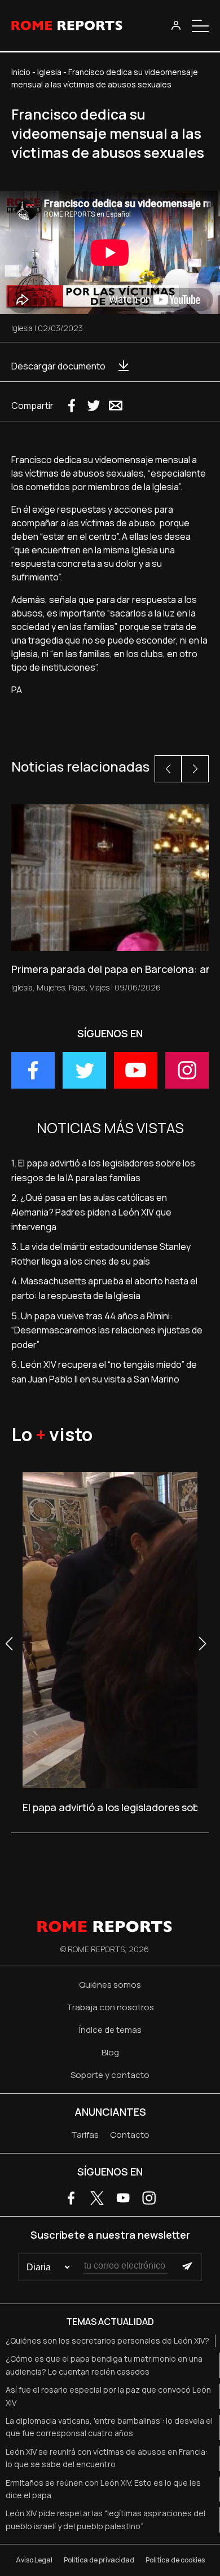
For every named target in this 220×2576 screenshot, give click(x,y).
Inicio (21, 72)
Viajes (100, 987)
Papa (77, 987)
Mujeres (51, 987)
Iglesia (49, 72)
